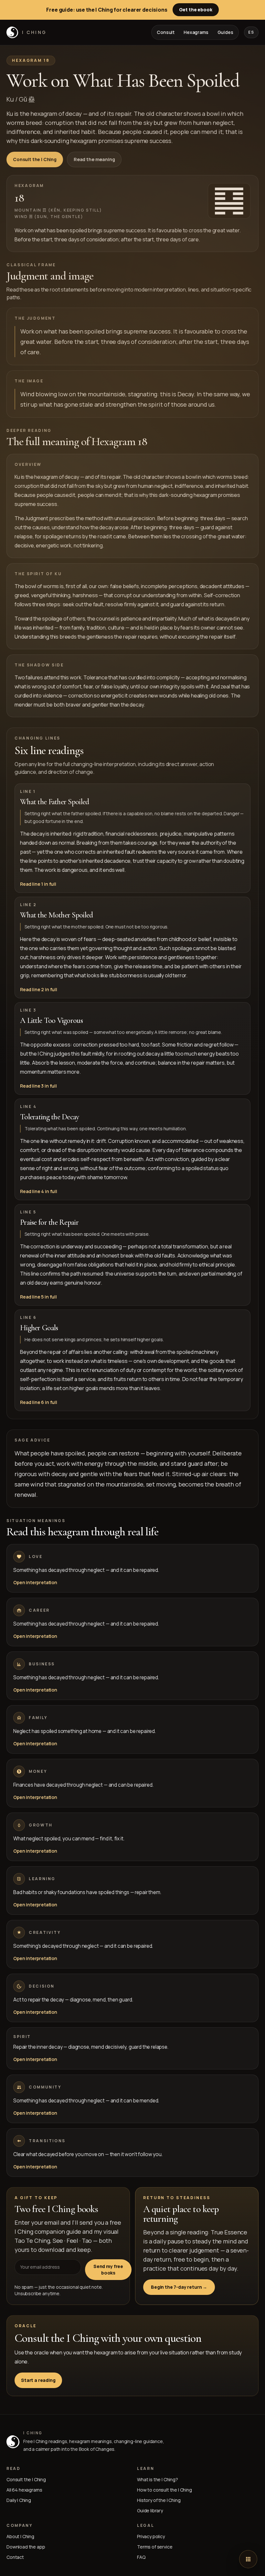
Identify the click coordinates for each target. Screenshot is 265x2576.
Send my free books (108, 2269)
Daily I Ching (19, 2500)
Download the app (26, 2547)
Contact (15, 2557)
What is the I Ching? (158, 2479)
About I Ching (20, 2536)
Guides (225, 32)
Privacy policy (151, 2536)
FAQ (141, 2557)
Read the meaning (94, 159)
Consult (166, 32)
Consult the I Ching (35, 159)
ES (251, 32)
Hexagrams (196, 32)
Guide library (150, 2510)
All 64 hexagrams (24, 2490)
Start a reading (38, 2380)
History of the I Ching (159, 2500)
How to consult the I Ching (164, 2490)
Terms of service (155, 2547)
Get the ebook (196, 10)
